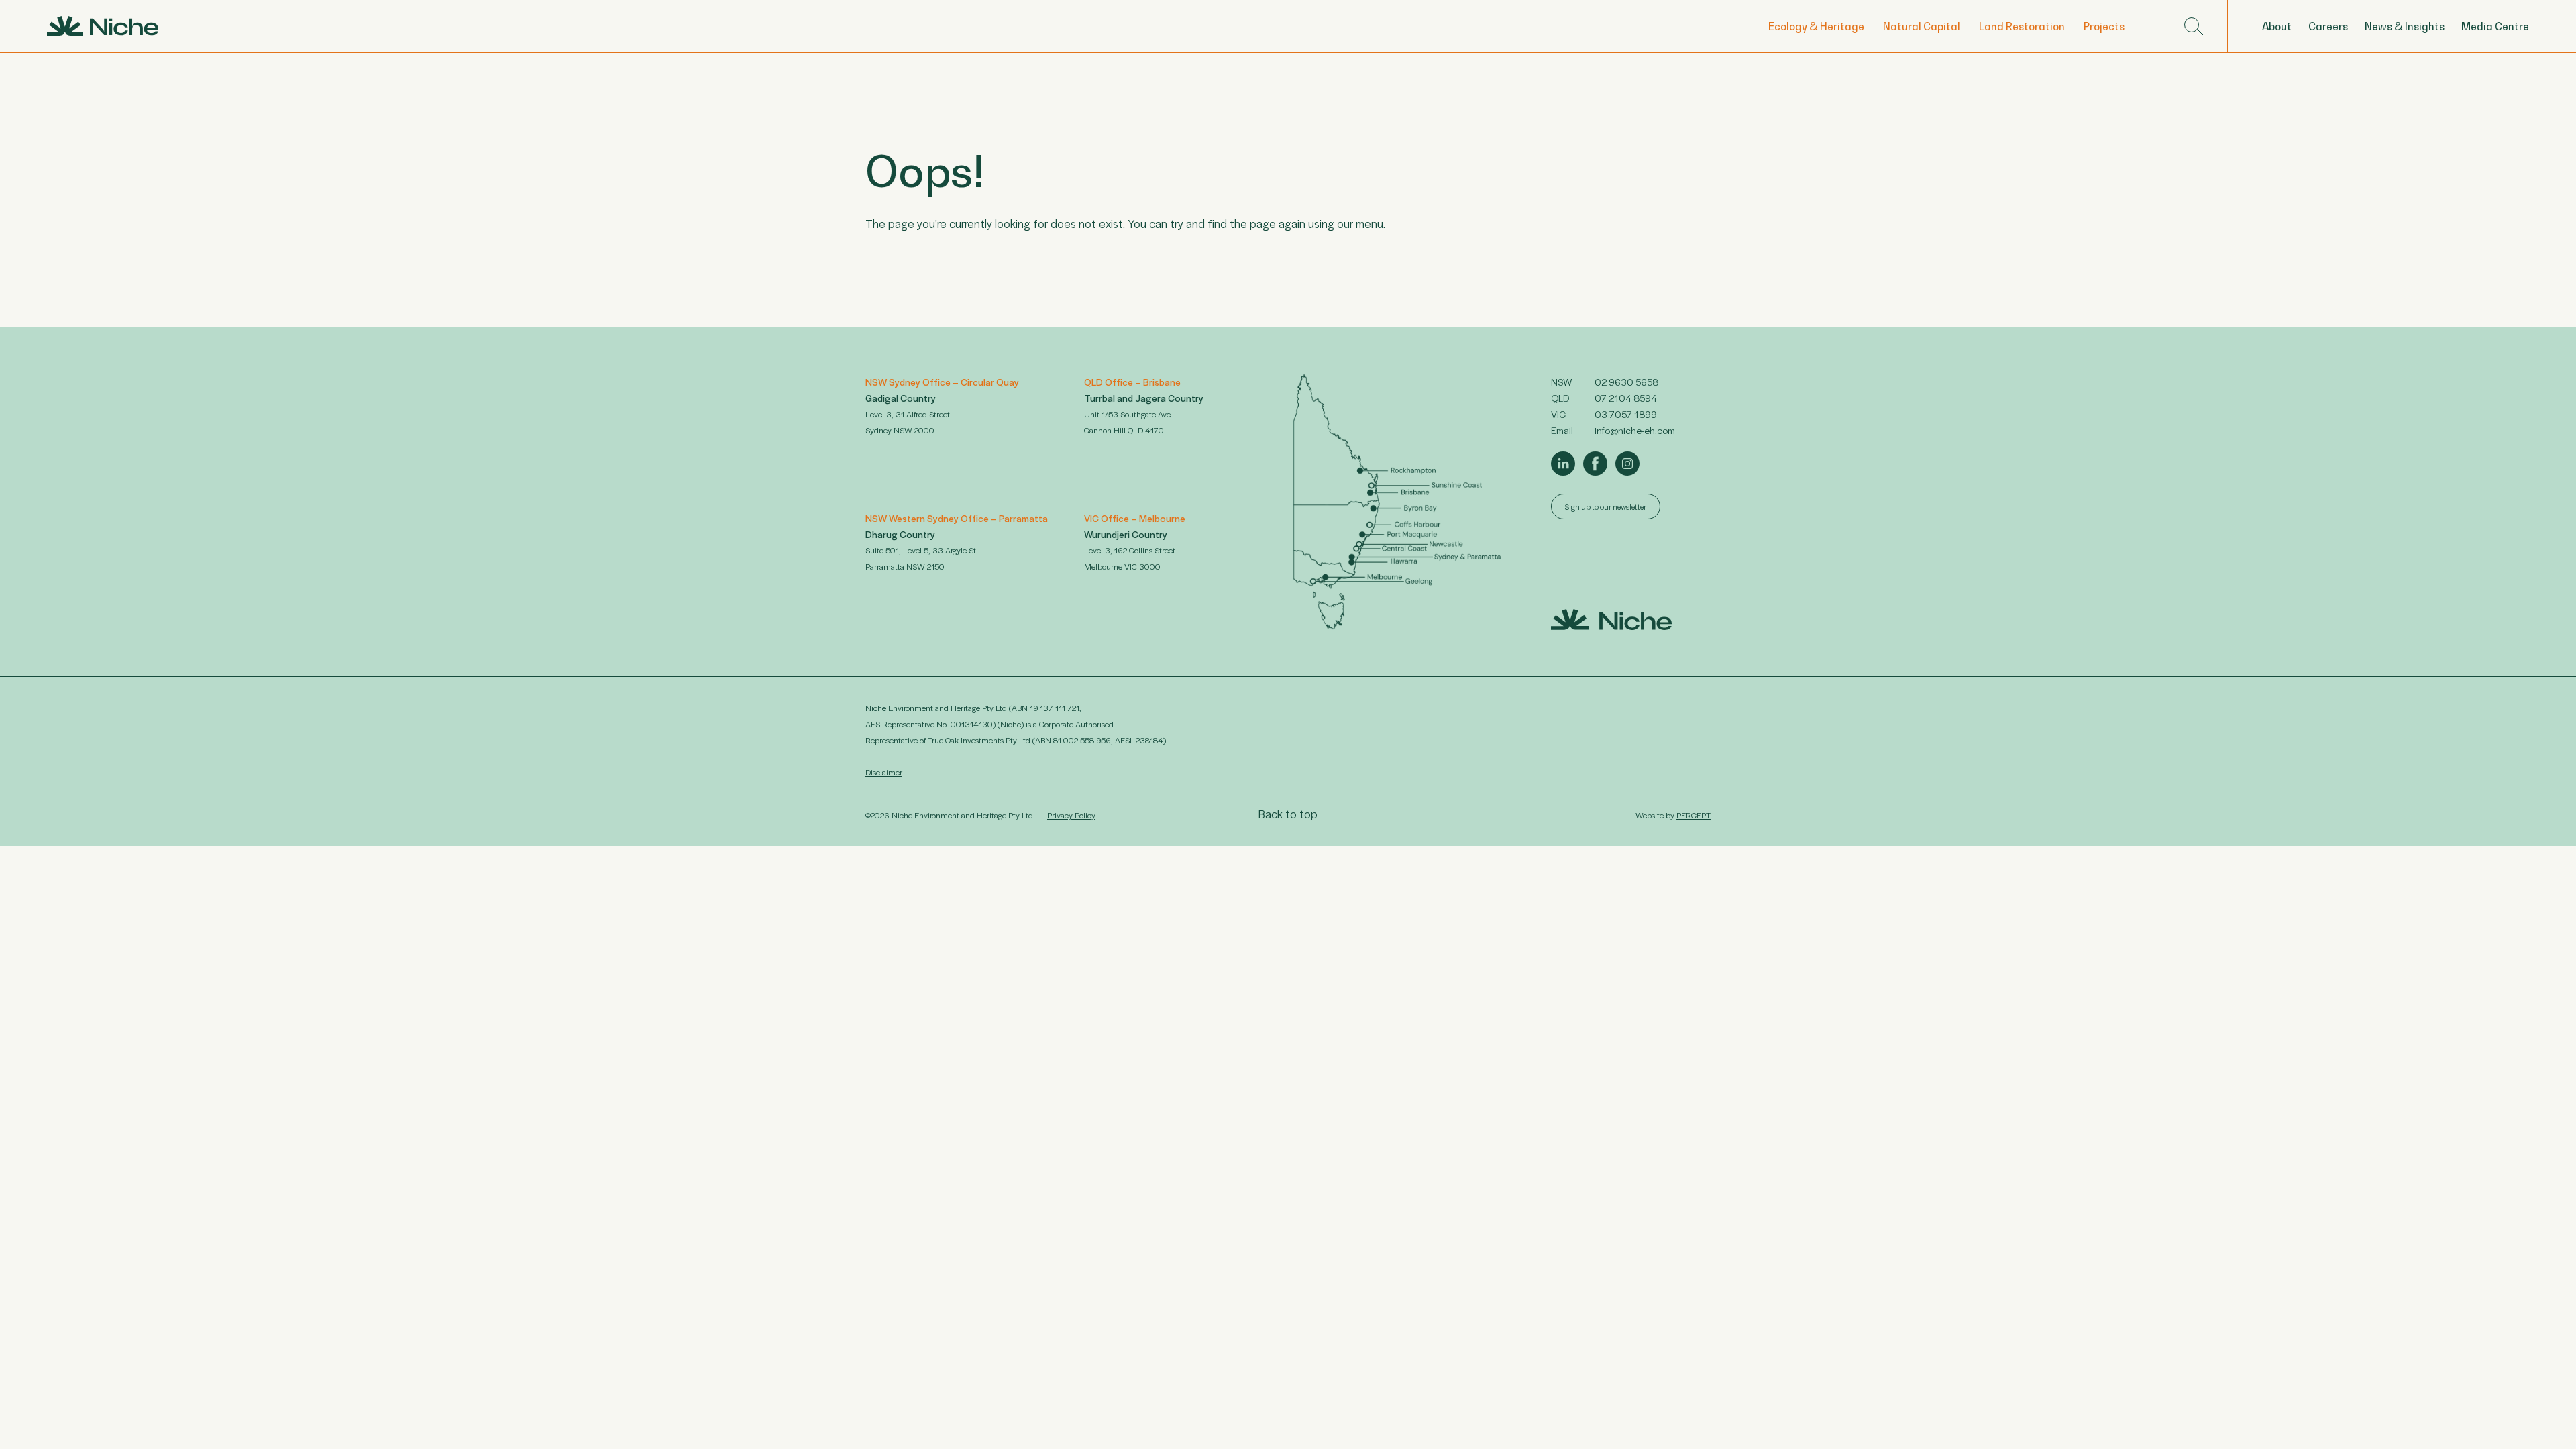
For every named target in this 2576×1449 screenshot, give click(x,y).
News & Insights (2405, 26)
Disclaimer (884, 772)
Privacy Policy (1071, 815)
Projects (2104, 26)
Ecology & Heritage (1816, 26)
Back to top (1288, 814)
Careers (2328, 26)
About (2277, 26)
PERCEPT (1694, 815)
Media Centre (2495, 26)
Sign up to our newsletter (1606, 506)
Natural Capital (1922, 26)
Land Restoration (2022, 26)
